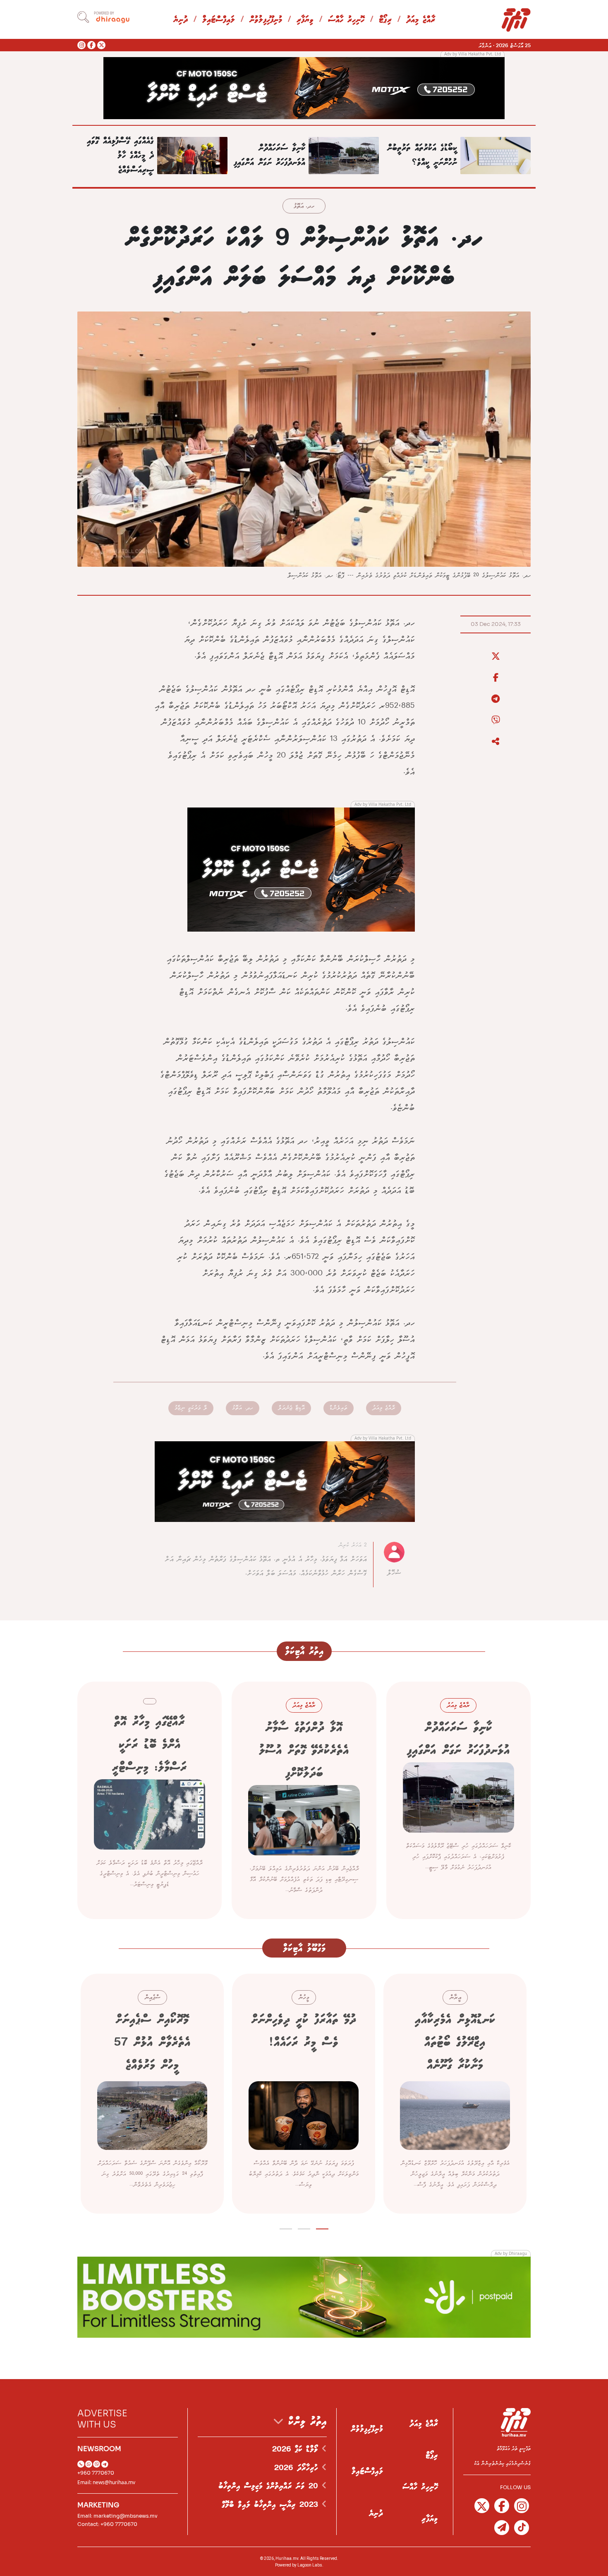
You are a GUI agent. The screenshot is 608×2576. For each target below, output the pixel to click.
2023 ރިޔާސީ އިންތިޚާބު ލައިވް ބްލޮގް (272, 2505)
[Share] (495, 742)
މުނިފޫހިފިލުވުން (266, 20)
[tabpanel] (455, 2094)
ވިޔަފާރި (305, 20)
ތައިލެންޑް (339, 1408)
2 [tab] (304, 2227)
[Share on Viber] (495, 720)
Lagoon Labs (310, 2565)
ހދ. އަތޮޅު (304, 207)
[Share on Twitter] (495, 657)
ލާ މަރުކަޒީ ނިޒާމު (191, 1408)
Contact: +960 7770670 (107, 2524)
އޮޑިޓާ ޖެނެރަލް (291, 1408)
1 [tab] (322, 2227)
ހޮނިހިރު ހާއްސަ (346, 20)
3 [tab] (286, 2227)
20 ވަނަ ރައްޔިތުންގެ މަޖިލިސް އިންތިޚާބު (270, 2486)
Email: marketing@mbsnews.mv (117, 2516)
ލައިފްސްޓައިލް (219, 20)
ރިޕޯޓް (385, 20)
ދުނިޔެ (181, 20)
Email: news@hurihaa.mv (106, 2482)
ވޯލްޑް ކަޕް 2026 (297, 2449)
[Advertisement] (304, 87)
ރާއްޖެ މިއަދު (421, 20)
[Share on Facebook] (495, 678)
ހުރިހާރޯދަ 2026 (298, 2468)
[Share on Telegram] (495, 699)
